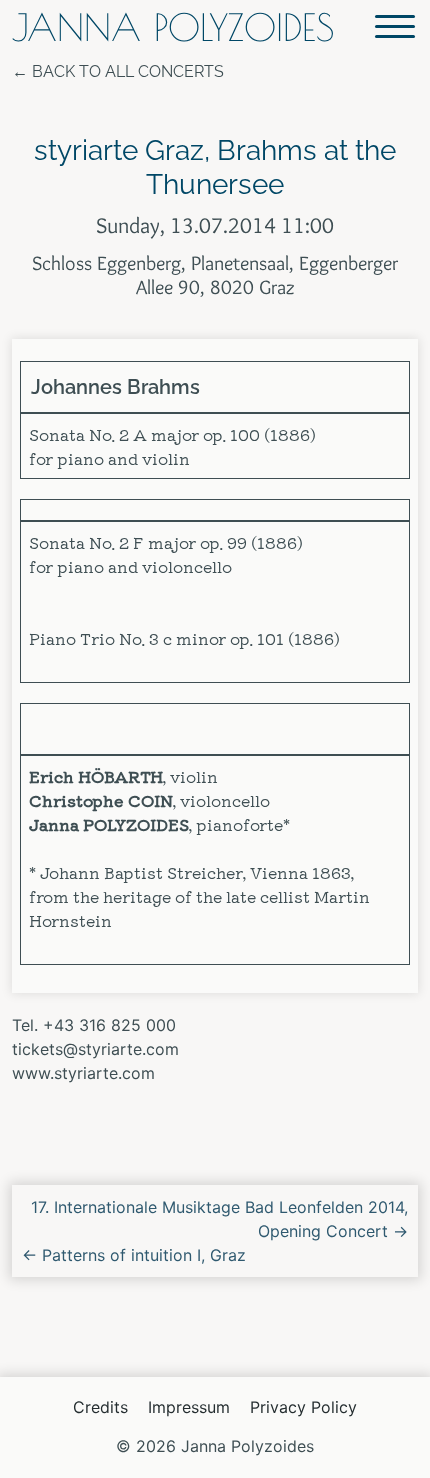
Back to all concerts (128, 71)
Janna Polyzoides (173, 27)
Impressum (189, 1407)
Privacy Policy (303, 1407)
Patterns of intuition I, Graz (134, 1255)
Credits (100, 1407)
